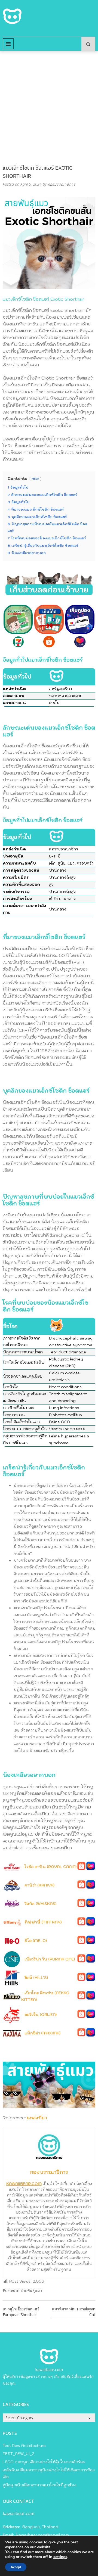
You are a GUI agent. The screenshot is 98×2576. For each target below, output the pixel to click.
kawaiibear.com (49, 2370)
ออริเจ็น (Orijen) (41, 2015)
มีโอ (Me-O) (36, 1941)
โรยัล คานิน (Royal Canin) (50, 1867)
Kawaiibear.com (24, 2184)
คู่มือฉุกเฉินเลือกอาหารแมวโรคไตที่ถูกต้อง (39, 2485)
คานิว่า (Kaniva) (39, 1885)
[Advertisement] (49, 102)
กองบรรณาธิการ (62, 184)
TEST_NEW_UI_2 (19, 2454)
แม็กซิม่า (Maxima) (42, 2033)
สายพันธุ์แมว (31, 2290)
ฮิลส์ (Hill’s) (36, 1978)
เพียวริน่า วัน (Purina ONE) (50, 1959)
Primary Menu (8, 44)
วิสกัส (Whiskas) (40, 1904)
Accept (16, 2567)
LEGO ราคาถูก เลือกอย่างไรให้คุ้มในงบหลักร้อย (44, 2462)
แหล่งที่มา (37, 2118)
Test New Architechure (24, 2446)
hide (35, 479)
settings (60, 2557)
